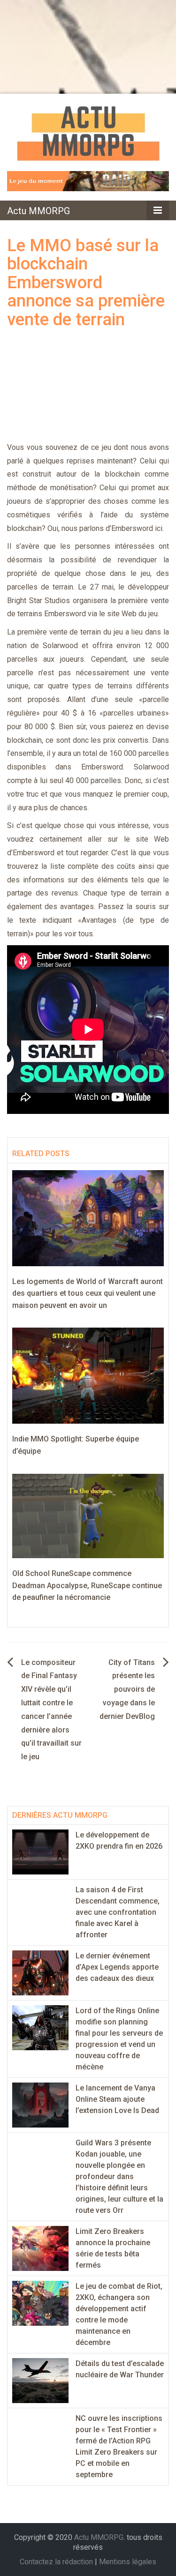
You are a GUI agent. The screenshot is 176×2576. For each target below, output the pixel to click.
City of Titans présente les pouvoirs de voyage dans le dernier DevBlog (127, 1689)
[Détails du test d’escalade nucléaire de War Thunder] (40, 2380)
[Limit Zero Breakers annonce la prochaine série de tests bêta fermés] (40, 2248)
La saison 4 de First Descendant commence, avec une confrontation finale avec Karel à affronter (118, 1912)
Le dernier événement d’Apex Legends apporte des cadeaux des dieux (117, 1967)
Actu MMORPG (38, 211)
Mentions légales (128, 2562)
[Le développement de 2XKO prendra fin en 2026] (40, 1851)
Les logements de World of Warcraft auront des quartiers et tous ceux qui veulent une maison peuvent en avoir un (88, 1293)
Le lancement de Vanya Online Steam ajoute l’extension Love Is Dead (117, 2099)
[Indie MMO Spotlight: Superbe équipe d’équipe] (88, 1375)
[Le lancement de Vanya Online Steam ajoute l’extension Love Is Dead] (40, 2104)
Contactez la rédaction (56, 2562)
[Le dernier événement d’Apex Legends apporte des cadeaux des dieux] (40, 1972)
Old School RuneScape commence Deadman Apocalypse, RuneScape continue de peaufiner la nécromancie (87, 1585)
